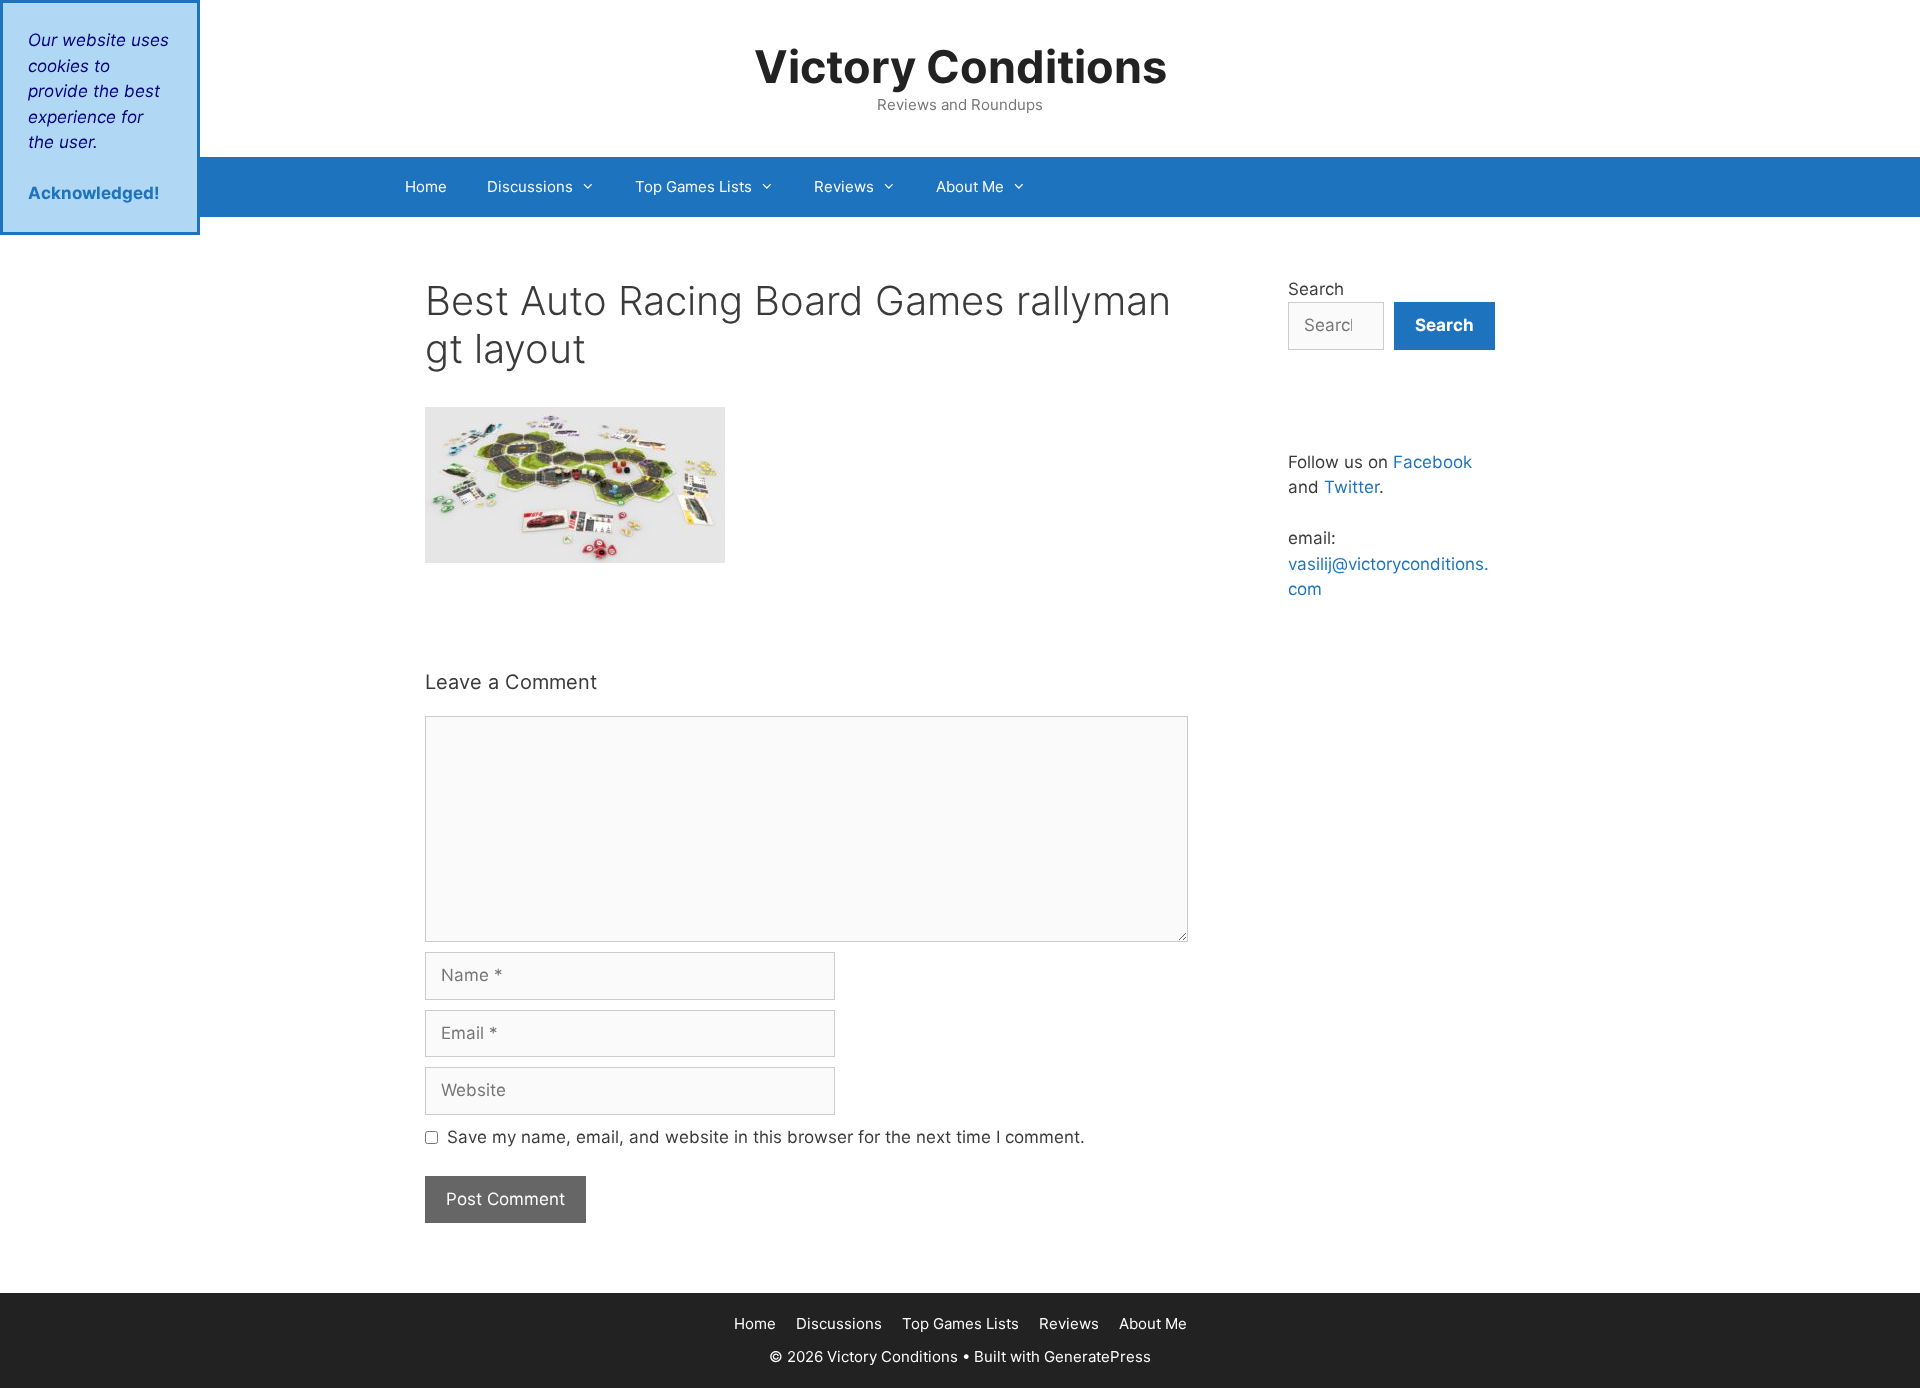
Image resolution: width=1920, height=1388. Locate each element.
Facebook (1432, 462)
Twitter (1351, 487)
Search (1316, 289)
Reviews (844, 186)
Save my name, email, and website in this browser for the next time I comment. (766, 1137)
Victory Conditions (960, 66)
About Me (970, 186)
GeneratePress (1097, 1356)
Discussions (530, 186)
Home (426, 186)
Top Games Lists (693, 186)
